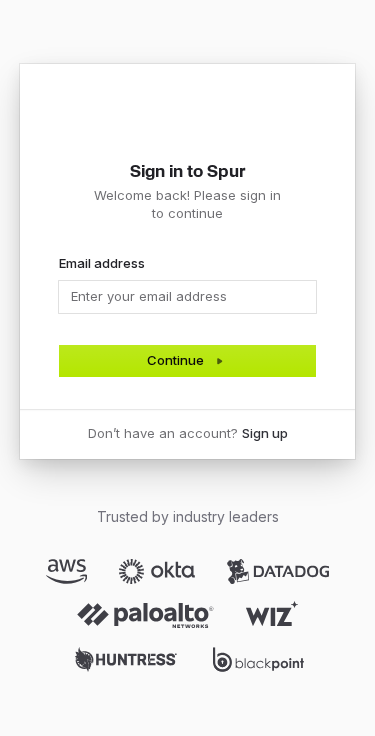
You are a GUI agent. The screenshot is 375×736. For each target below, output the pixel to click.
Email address (102, 263)
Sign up (265, 433)
